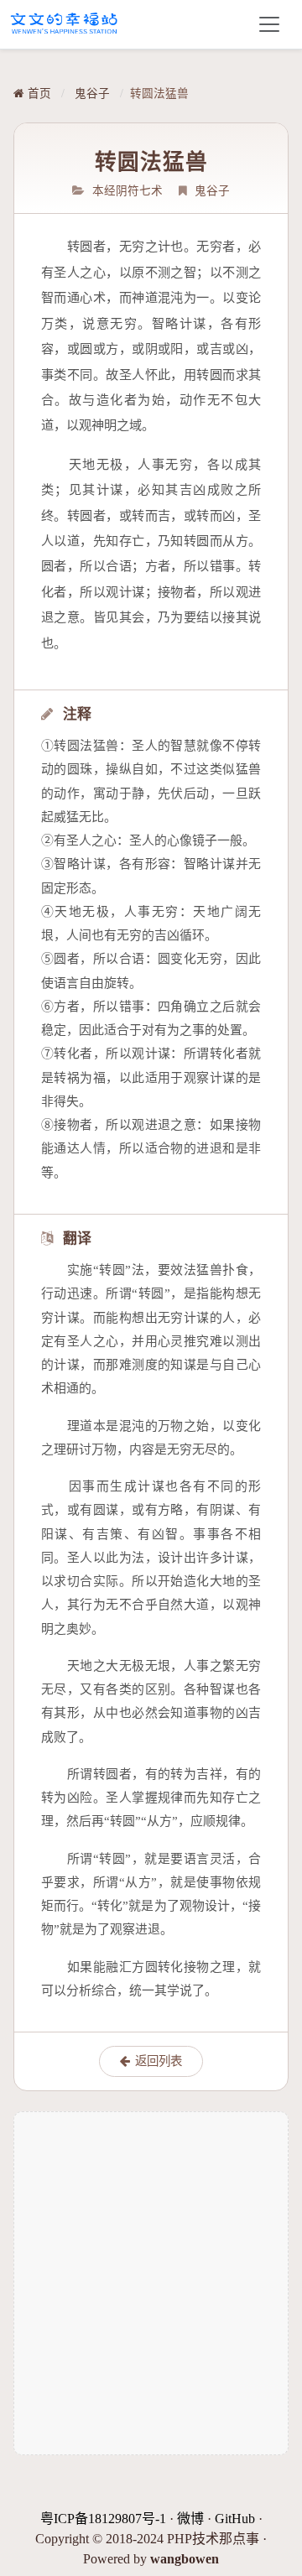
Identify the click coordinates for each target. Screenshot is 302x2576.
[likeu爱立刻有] (65, 24)
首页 (38, 94)
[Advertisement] (151, 2283)
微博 (190, 2519)
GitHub (235, 2519)
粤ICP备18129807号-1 (103, 2519)
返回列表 (159, 2061)
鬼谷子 (92, 94)
